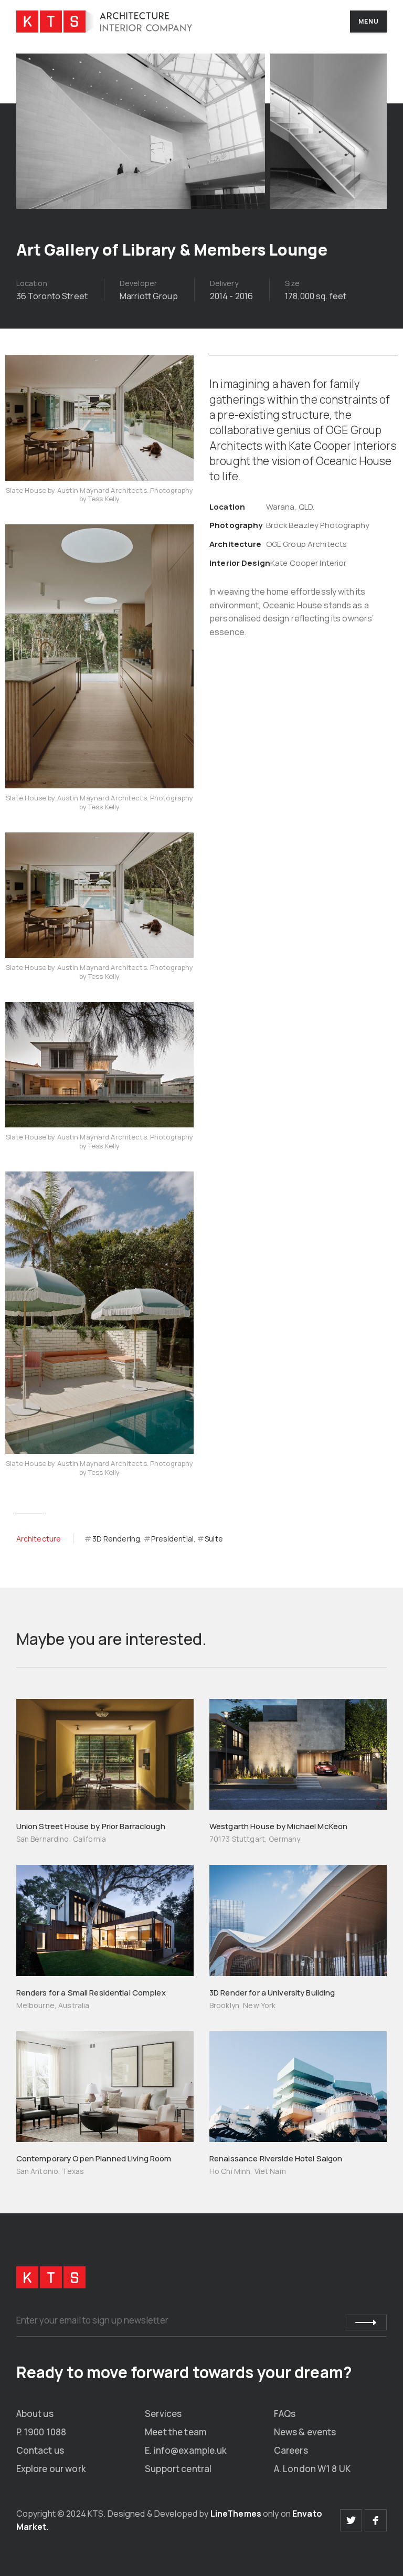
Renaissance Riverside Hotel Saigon (276, 2158)
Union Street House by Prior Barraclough (91, 1826)
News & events (305, 2432)
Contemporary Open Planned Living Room (94, 2158)
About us (35, 2414)
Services (163, 2414)
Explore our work (51, 2469)
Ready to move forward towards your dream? (184, 2372)
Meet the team (176, 2432)
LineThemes (236, 2514)
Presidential (172, 1539)
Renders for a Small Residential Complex (91, 1993)
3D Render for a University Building (272, 1993)
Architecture (39, 1539)
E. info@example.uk (186, 2450)
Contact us (40, 2450)
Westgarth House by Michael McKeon (278, 1826)
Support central (178, 2469)
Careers (291, 2450)
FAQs (285, 2414)
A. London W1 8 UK (312, 2469)
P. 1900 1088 (41, 2432)
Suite (214, 1539)
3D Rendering (116, 1539)
